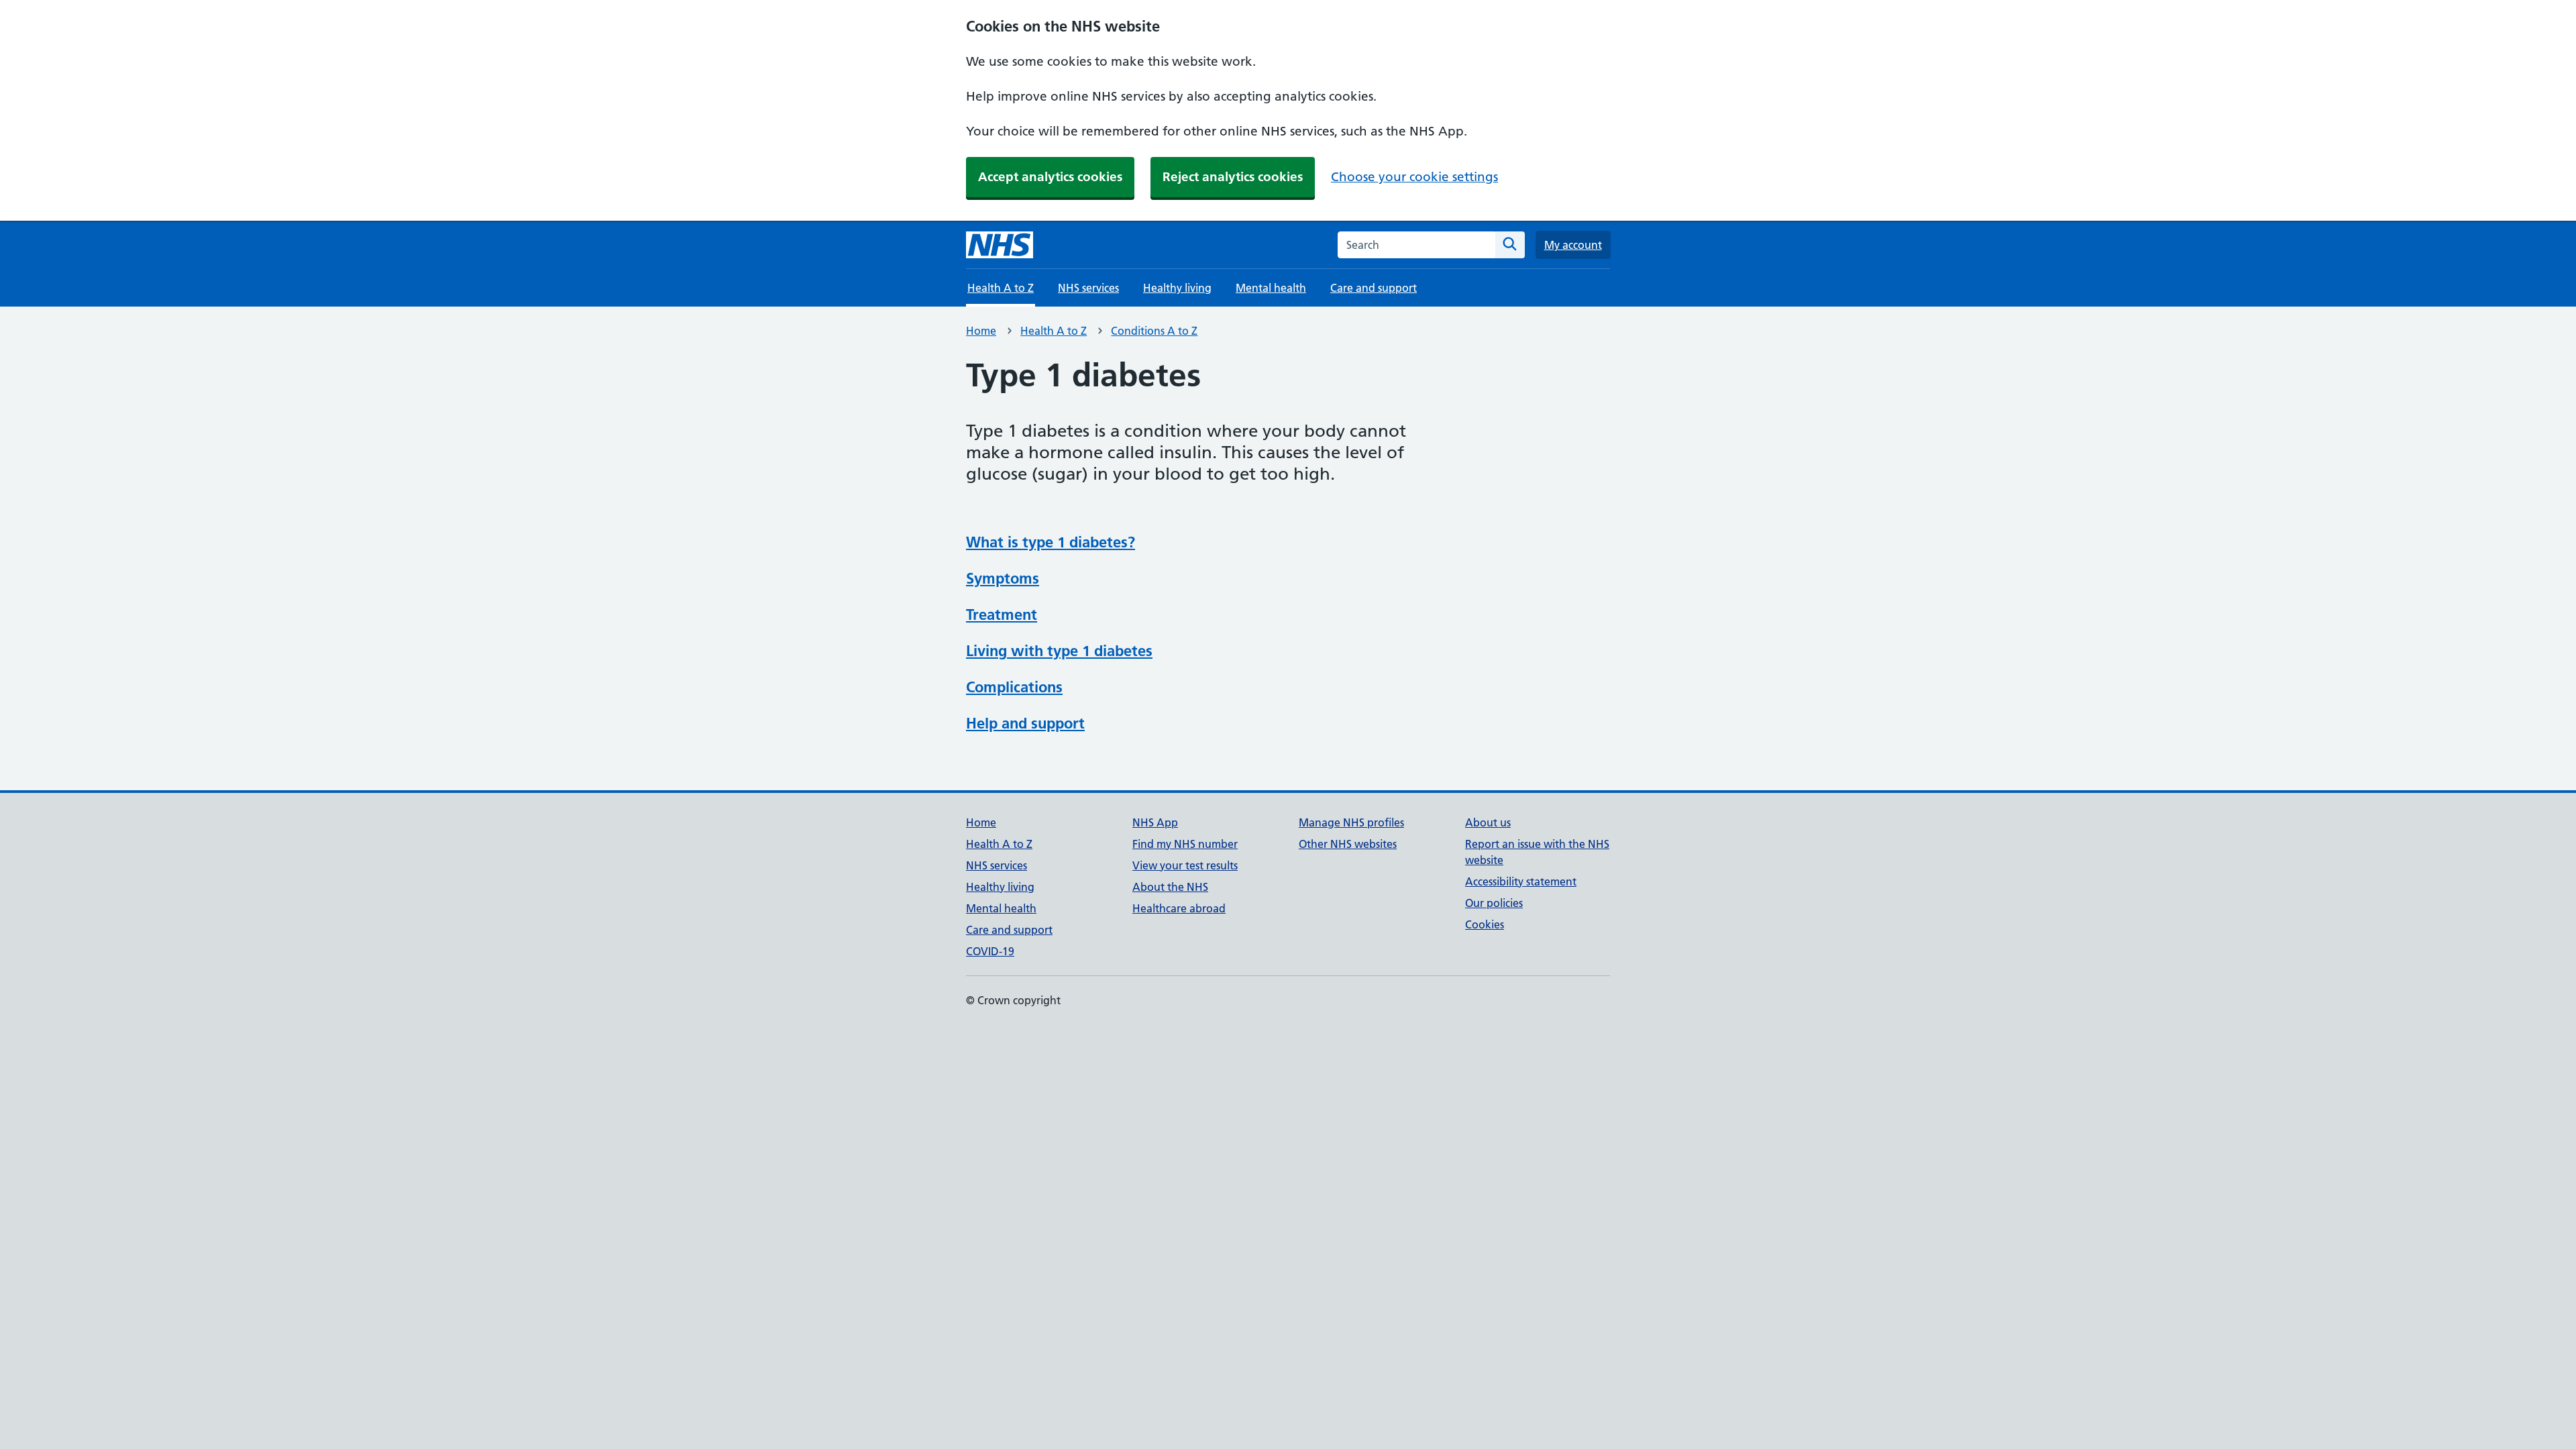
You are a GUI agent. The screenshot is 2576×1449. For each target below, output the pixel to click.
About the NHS (1170, 887)
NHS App (1155, 822)
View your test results (1185, 865)
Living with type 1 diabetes (1059, 651)
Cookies (1485, 924)
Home (981, 331)
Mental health (1271, 288)
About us (1488, 822)
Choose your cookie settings (1414, 177)
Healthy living (1177, 288)
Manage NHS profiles (1351, 822)
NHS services (1088, 288)
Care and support (1374, 288)
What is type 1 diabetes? (1051, 542)
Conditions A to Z (1154, 331)
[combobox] (1416, 245)
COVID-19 (990, 951)
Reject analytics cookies (1233, 177)
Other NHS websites (1348, 844)
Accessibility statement (1521, 881)
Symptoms (1003, 578)
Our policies (1494, 903)
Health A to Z (1054, 331)
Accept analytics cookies (1050, 177)
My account (1573, 245)
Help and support (1025, 723)
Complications (1014, 687)
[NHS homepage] (1000, 245)
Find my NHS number (1185, 844)
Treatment (1002, 614)
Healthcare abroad (1179, 908)
